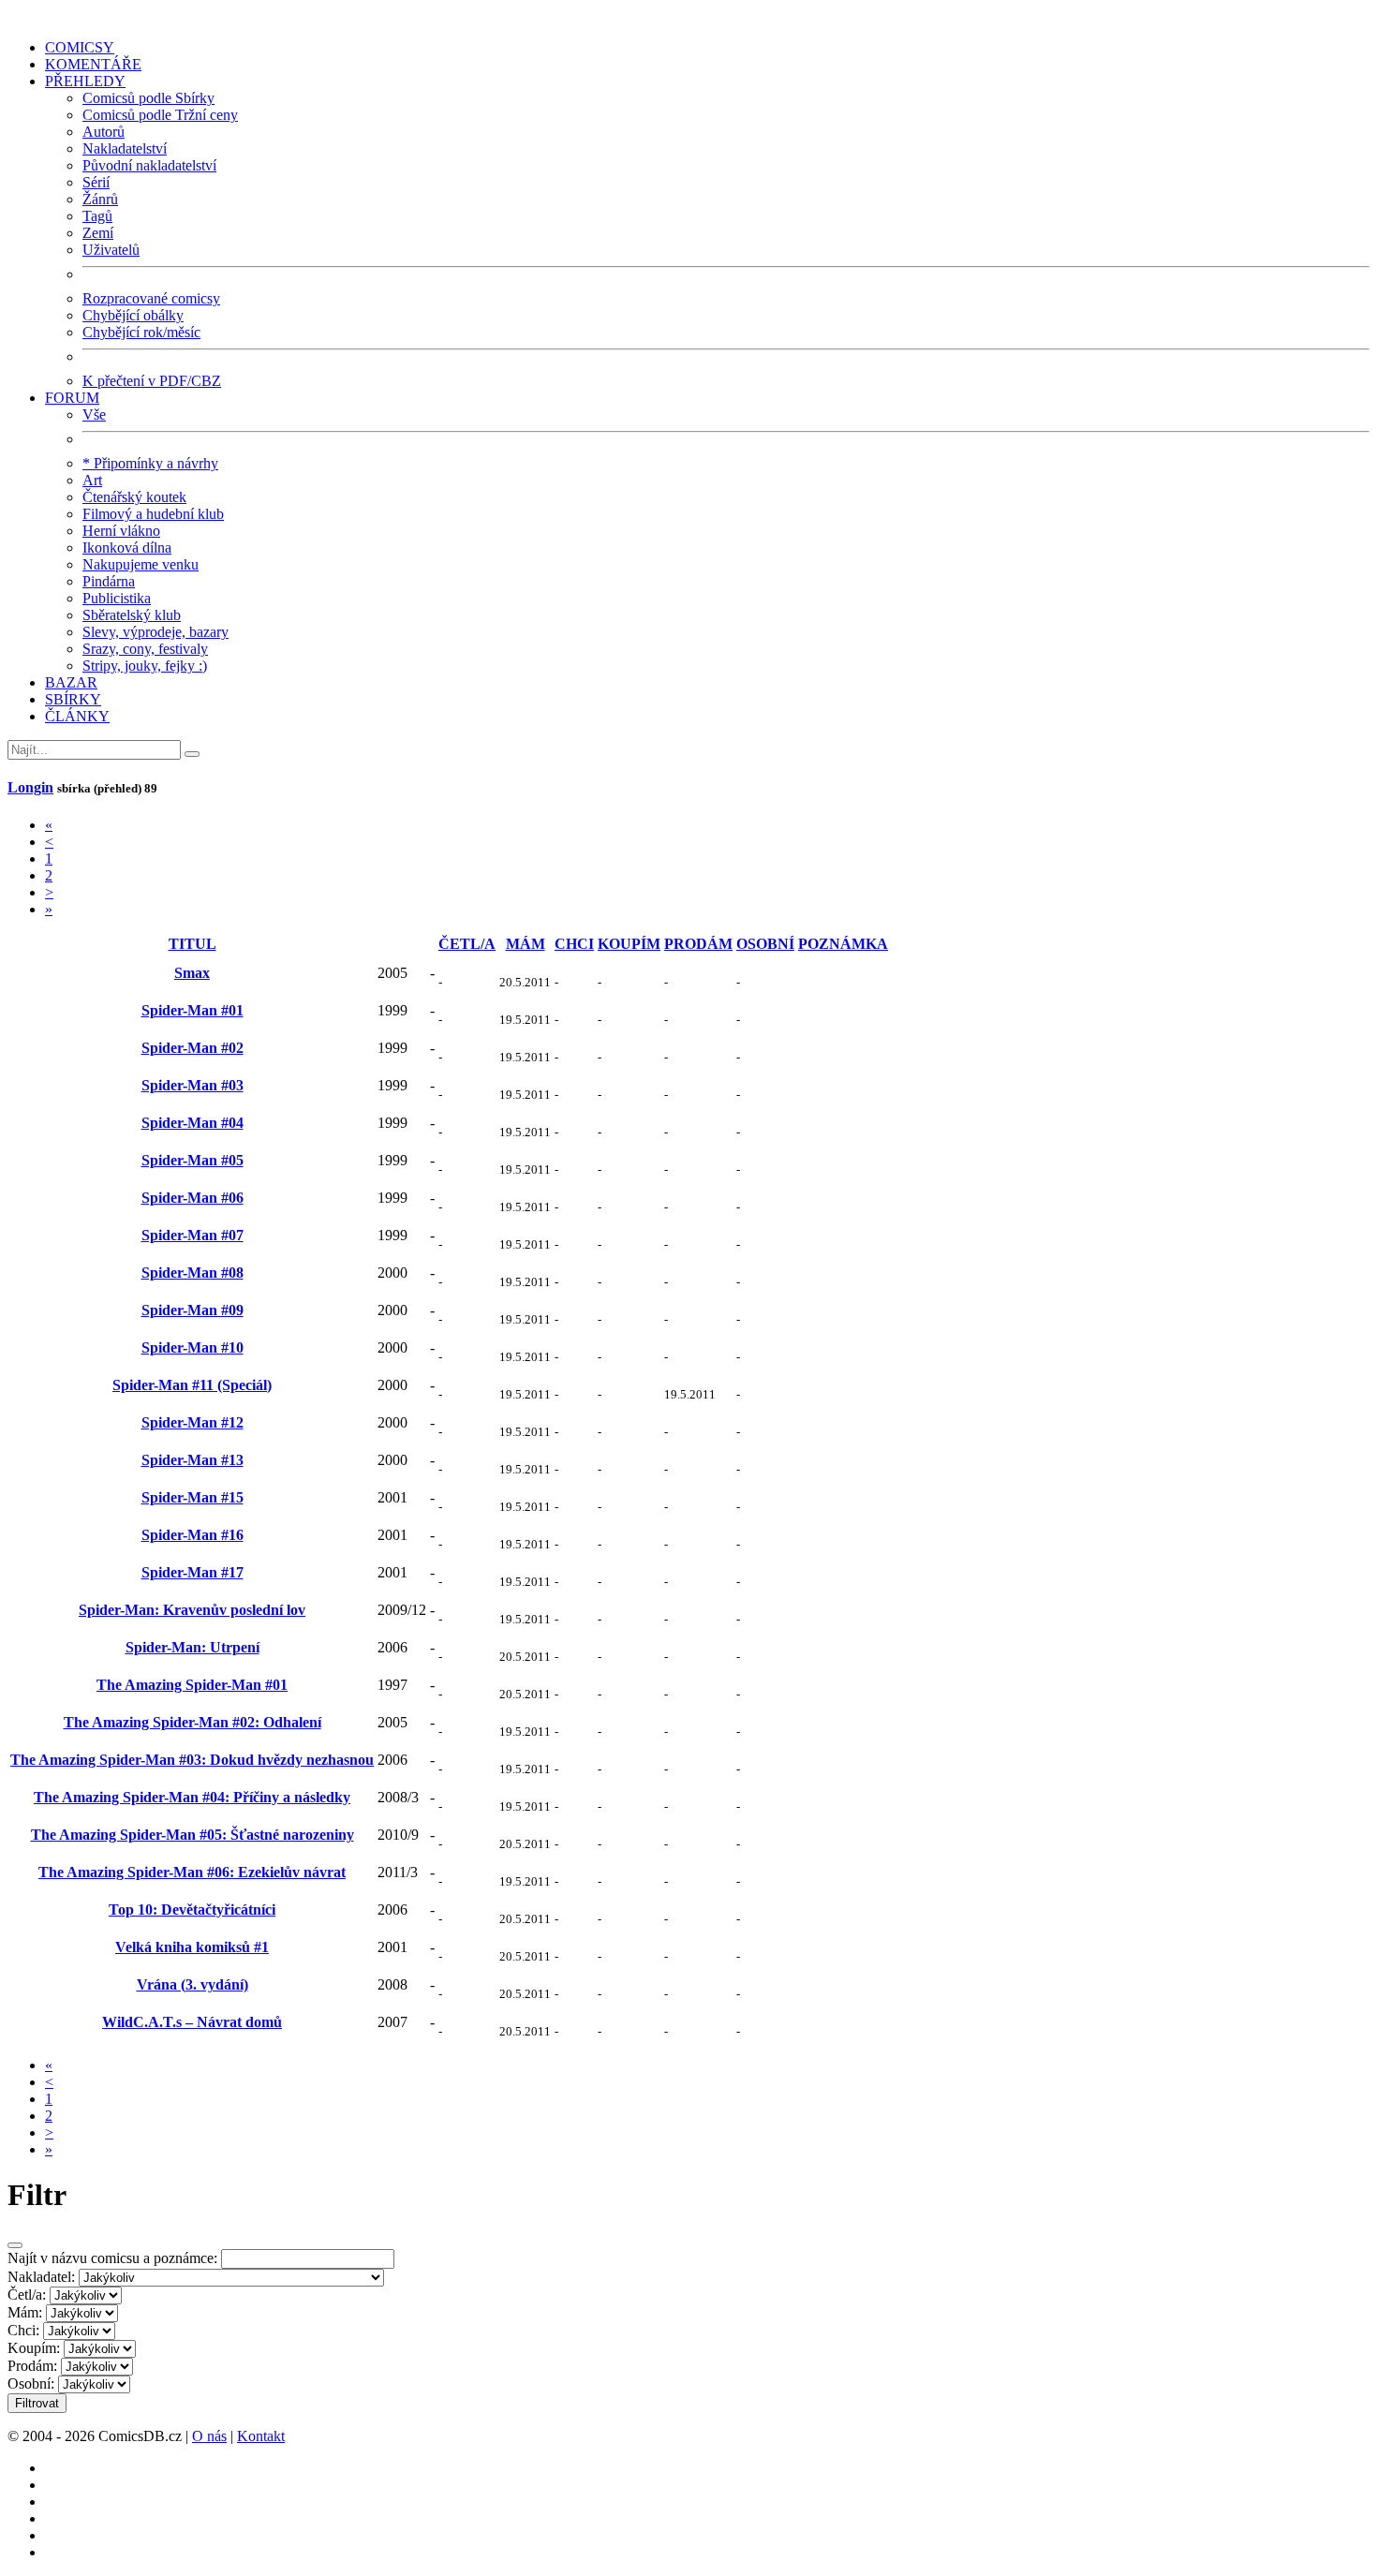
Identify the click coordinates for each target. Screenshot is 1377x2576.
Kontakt (261, 2436)
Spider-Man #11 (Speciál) (192, 1385)
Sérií (96, 182)
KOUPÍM (629, 944)
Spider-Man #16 (192, 1535)
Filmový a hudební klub (153, 514)
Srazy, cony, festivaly (145, 649)
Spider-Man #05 (192, 1160)
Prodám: (32, 2366)
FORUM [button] (72, 398)
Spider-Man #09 (192, 1310)
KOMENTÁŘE (93, 64)
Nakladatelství (125, 148)
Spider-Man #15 (192, 1497)
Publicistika (117, 598)
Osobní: (31, 2384)
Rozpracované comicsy (151, 298)
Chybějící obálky (133, 315)
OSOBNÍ (765, 944)
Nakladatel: (41, 2277)
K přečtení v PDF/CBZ (152, 381)
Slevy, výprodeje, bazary (155, 632)
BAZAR (71, 682)
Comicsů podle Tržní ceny (160, 115)
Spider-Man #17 (192, 1572)
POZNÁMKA (843, 944)
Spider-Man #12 (192, 1422)
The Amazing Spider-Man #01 (192, 1685)
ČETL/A (467, 944)
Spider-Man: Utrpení (192, 1647)
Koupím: (34, 2348)
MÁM (526, 944)
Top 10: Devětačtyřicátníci (192, 1910)
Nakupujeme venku (141, 564)
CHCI (574, 944)
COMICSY (80, 47)
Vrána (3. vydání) (192, 1984)
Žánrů (100, 199)
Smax (192, 973)
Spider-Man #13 (192, 1460)
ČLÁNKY (77, 716)
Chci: (23, 2330)
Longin (30, 787)
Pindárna (109, 581)
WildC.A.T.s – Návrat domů (192, 2022)
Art (92, 480)
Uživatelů (111, 250)
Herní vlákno (121, 531)
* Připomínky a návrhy (150, 463)
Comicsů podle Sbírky (148, 98)
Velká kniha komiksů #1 (192, 1947)
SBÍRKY (73, 699)
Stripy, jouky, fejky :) (145, 666)
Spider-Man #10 (192, 1347)
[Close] (15, 2245)
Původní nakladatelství (149, 165)
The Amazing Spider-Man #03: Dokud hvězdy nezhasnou (192, 1760)
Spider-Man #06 (192, 1198)
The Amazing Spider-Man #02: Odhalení (192, 1722)
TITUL (192, 944)
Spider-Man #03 (192, 1085)
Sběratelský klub (132, 615)
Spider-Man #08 (192, 1273)
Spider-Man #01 (192, 1010)
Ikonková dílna (127, 548)
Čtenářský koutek (134, 497)
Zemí (98, 233)
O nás (209, 2436)
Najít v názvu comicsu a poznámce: (112, 2258)
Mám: (25, 2312)
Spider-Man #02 (192, 1048)
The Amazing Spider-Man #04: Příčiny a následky (192, 1797)
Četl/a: (27, 2295)
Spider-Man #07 (192, 1235)
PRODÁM (698, 944)
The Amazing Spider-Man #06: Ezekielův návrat (192, 1872)
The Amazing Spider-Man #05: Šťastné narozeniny (192, 1835)
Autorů (104, 132)
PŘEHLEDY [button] (85, 81)
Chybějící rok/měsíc (141, 332)
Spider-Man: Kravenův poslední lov (192, 1610)
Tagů (97, 216)
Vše (94, 415)
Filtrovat (37, 2403)
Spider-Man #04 (192, 1123)
